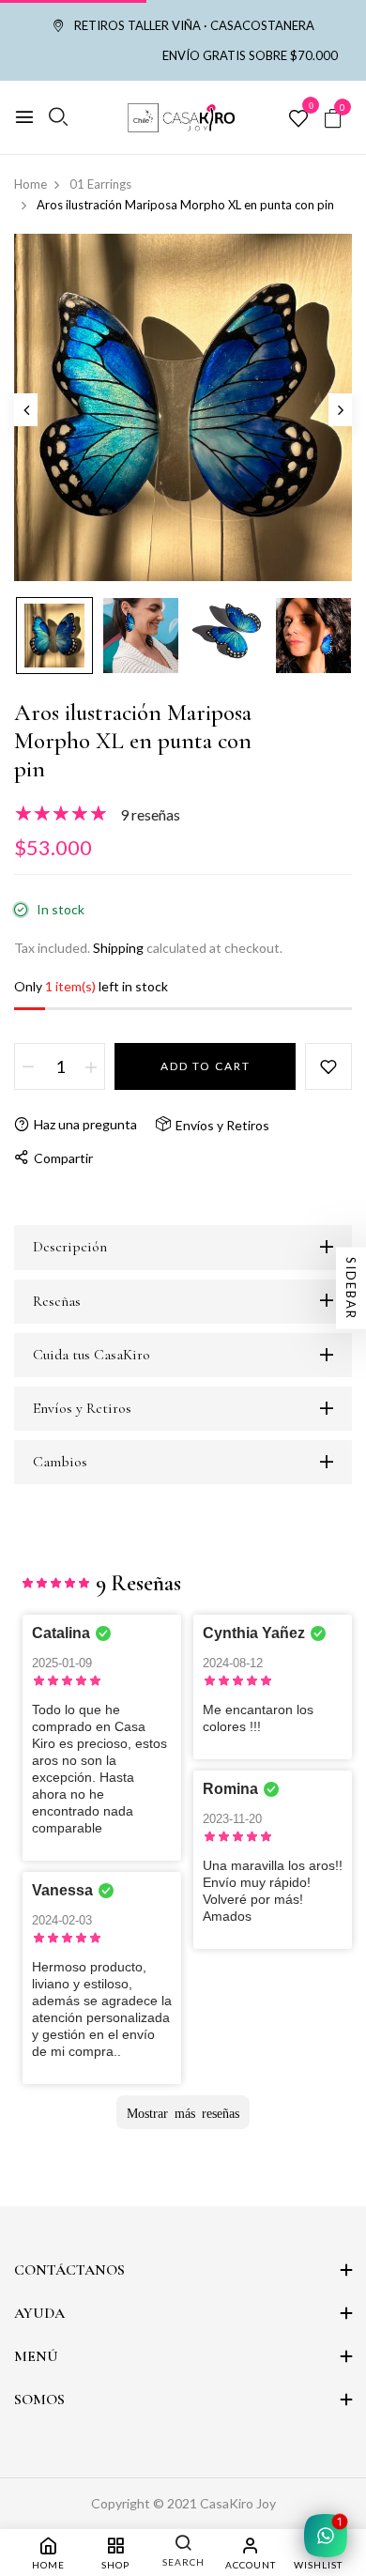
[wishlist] (298, 119)
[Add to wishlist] (328, 1066)
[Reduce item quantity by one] (28, 1066)
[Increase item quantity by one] (91, 1066)
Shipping (118, 948)
